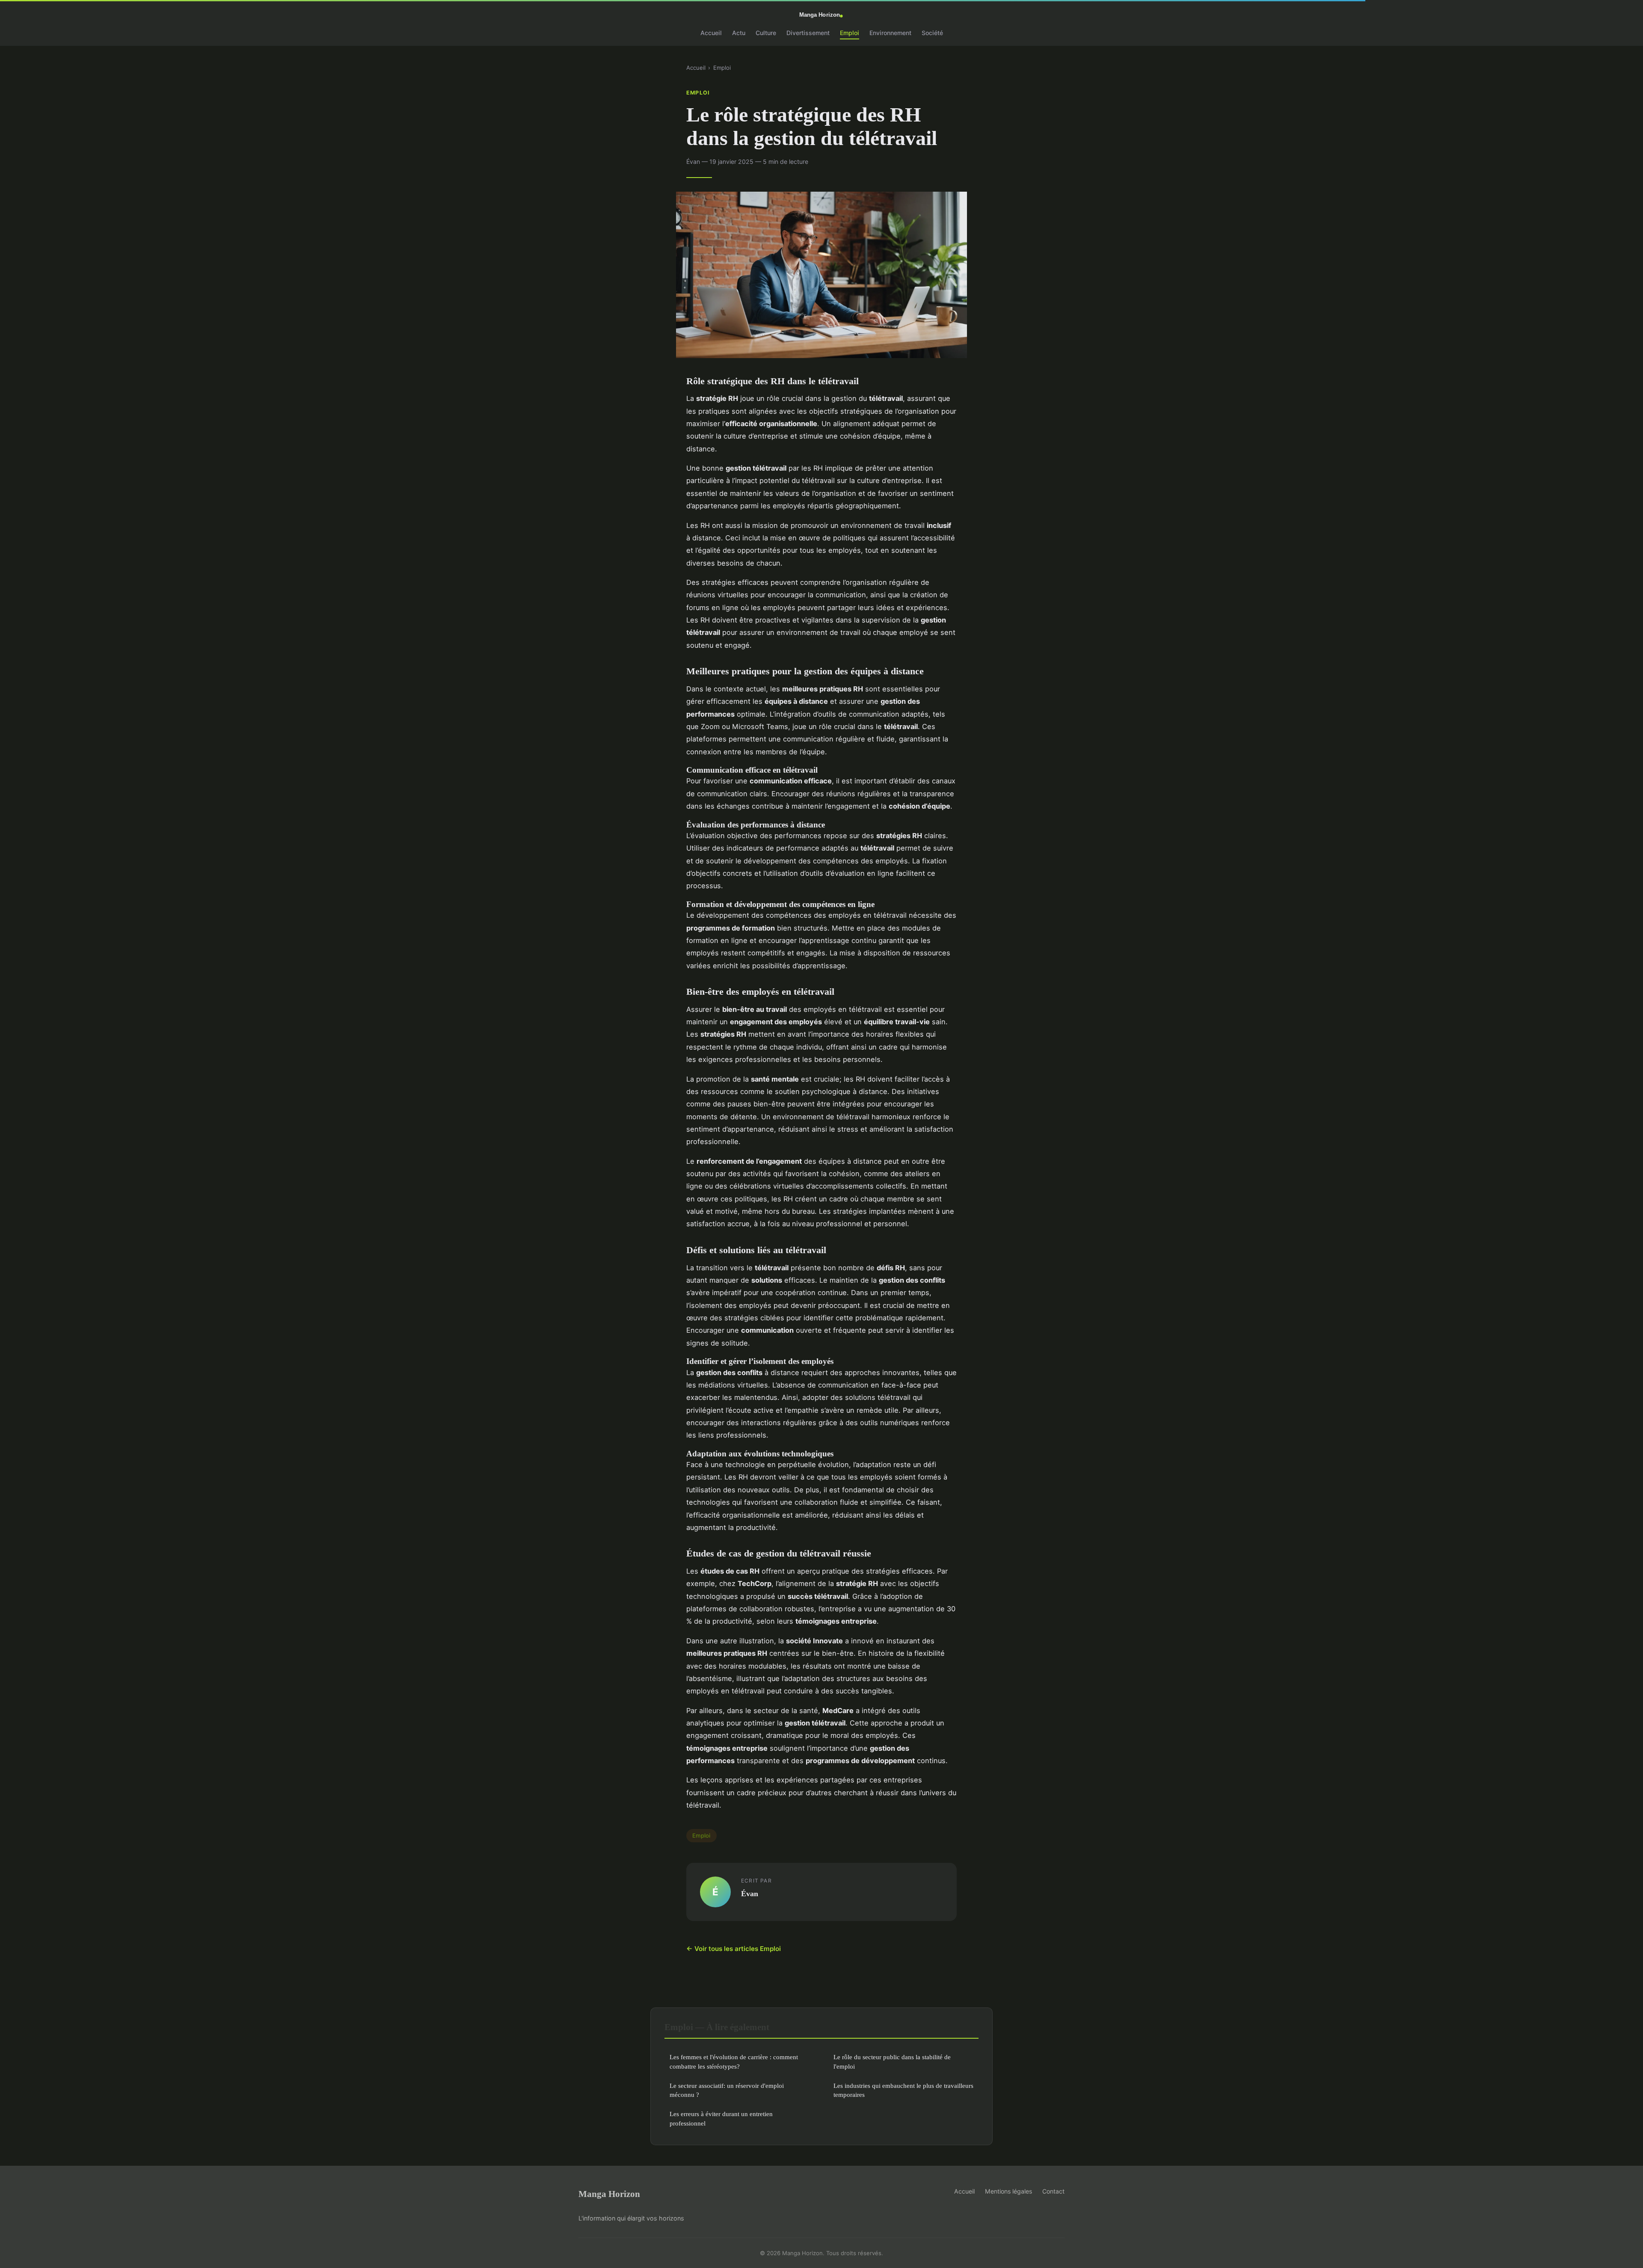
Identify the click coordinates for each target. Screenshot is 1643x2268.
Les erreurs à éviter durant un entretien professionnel (721, 2118)
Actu (739, 33)
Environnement (890, 33)
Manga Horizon (609, 2194)
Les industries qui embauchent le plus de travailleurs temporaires (903, 2090)
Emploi (850, 33)
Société (932, 33)
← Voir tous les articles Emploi (734, 1949)
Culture (766, 33)
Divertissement (808, 33)
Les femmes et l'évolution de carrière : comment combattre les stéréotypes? (734, 2061)
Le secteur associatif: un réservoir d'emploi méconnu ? (727, 2090)
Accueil (711, 33)
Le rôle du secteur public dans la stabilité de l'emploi (892, 2061)
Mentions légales (1008, 2191)
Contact (1053, 2191)
